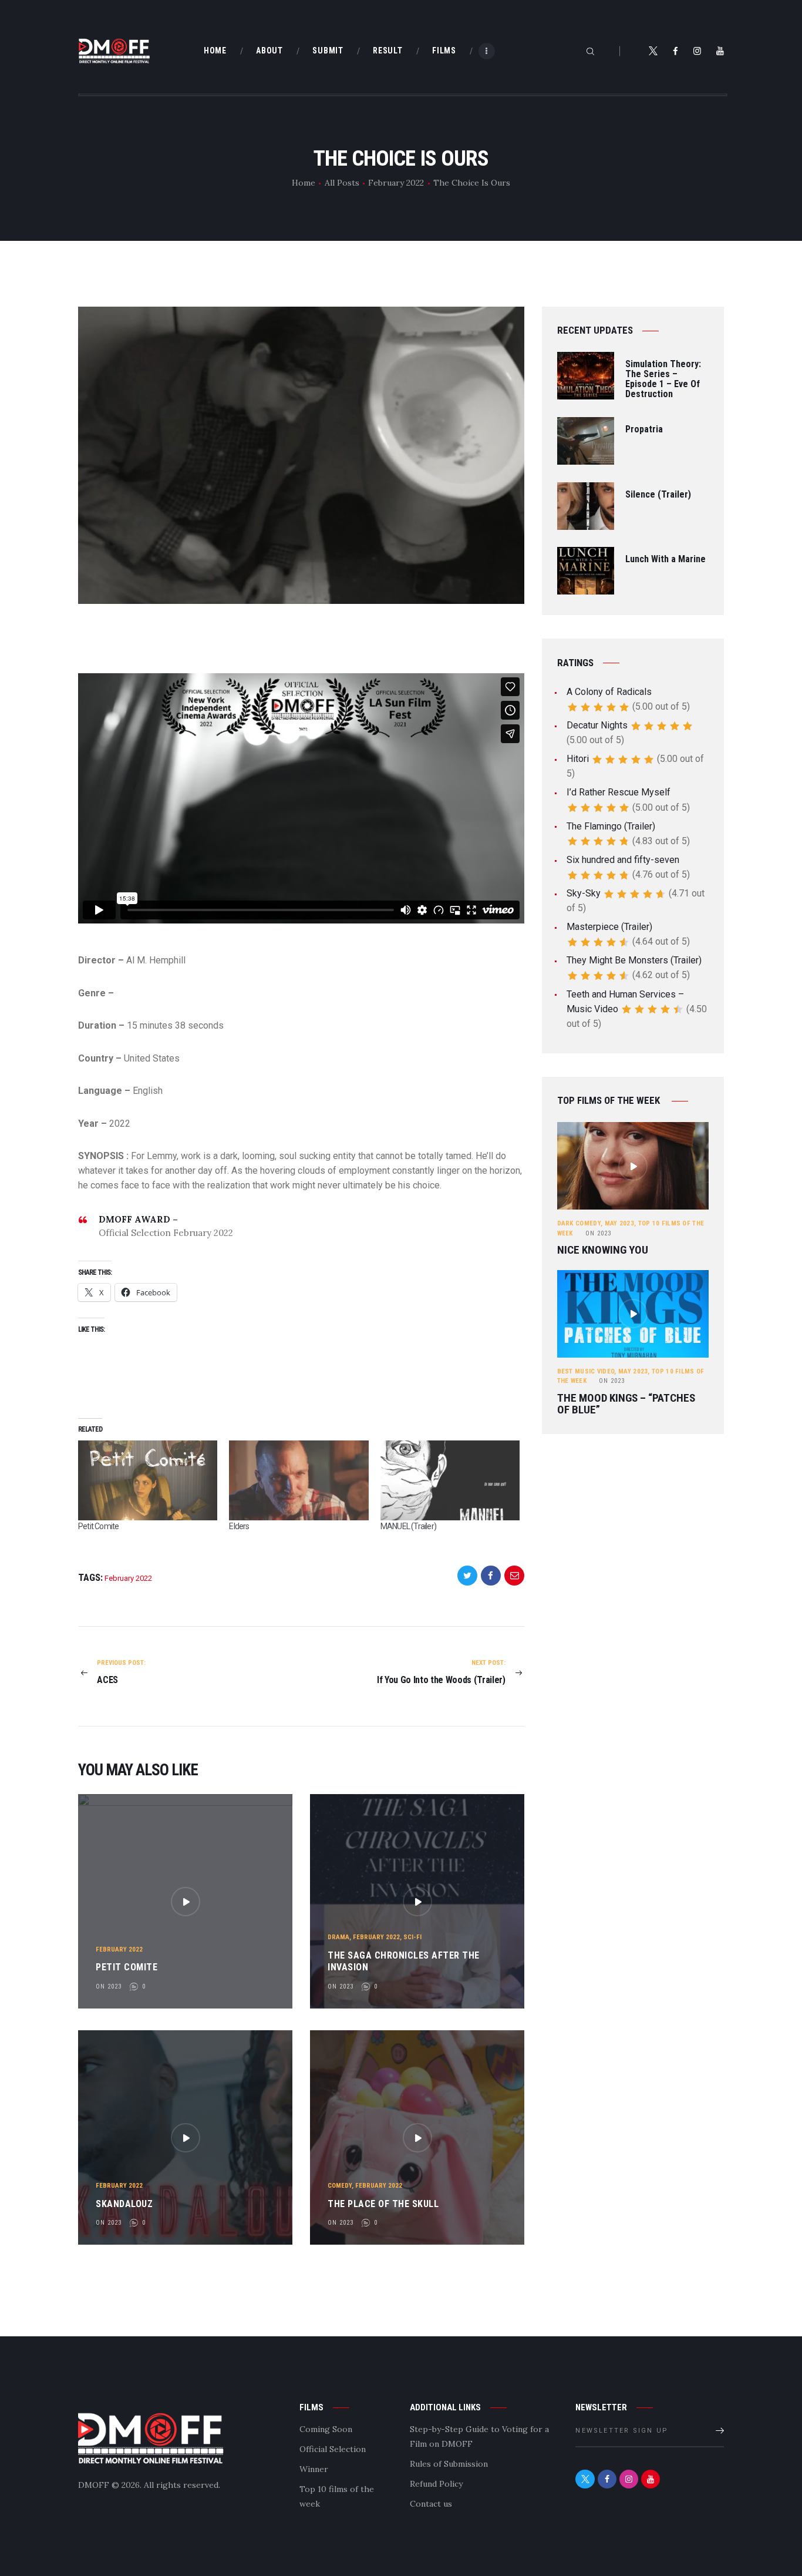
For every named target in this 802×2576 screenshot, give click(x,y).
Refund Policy (436, 2484)
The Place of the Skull (383, 2204)
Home (304, 183)
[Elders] (299, 1480)
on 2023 (109, 1986)
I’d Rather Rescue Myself (619, 792)
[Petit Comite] (148, 1480)
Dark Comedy (579, 1223)
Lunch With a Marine (665, 560)
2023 (598, 1233)
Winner (314, 2469)
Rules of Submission (449, 2464)
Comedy (340, 2186)
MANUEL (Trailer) (408, 1526)
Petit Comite (98, 1526)
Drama (338, 1937)
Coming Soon (326, 2429)
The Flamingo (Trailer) (611, 826)
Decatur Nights (597, 725)
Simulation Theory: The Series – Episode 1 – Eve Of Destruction (663, 379)
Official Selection (333, 2449)
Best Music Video (586, 1371)
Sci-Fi (412, 1937)
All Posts (342, 183)
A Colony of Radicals (609, 692)
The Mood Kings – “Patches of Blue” (626, 1404)
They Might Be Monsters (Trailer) (634, 960)
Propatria (644, 430)
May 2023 (619, 1223)
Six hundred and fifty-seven (623, 860)
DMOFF (94, 2485)
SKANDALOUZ (124, 2204)
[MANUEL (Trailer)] (450, 1480)
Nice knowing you (603, 1250)
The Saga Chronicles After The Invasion (404, 1962)
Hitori (578, 759)
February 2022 (396, 183)
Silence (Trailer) (658, 495)
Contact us (431, 2504)
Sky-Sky (584, 893)
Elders (239, 1526)
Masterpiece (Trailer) (609, 927)
